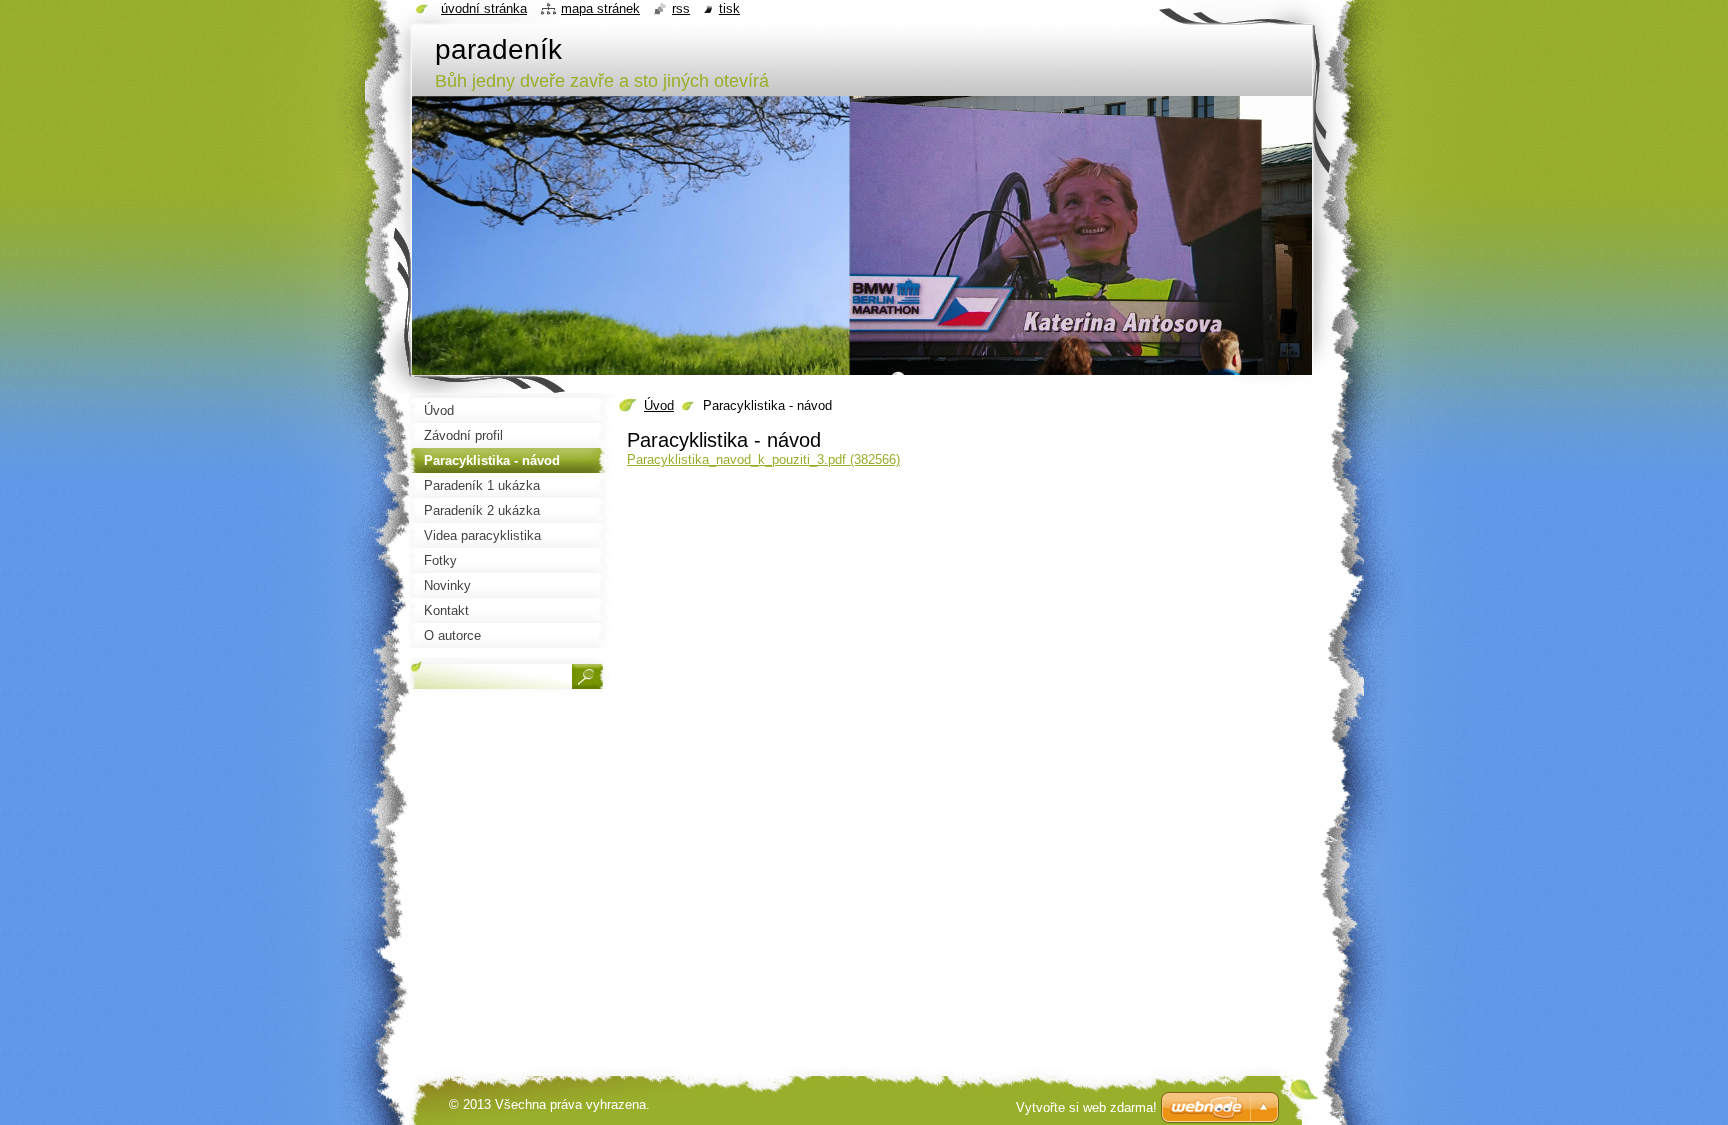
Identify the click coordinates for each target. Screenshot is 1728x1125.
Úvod (659, 405)
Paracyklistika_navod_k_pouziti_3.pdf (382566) (763, 459)
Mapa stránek (600, 8)
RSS (681, 8)
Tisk (729, 8)
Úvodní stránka (484, 8)
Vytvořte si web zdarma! (1086, 1107)
